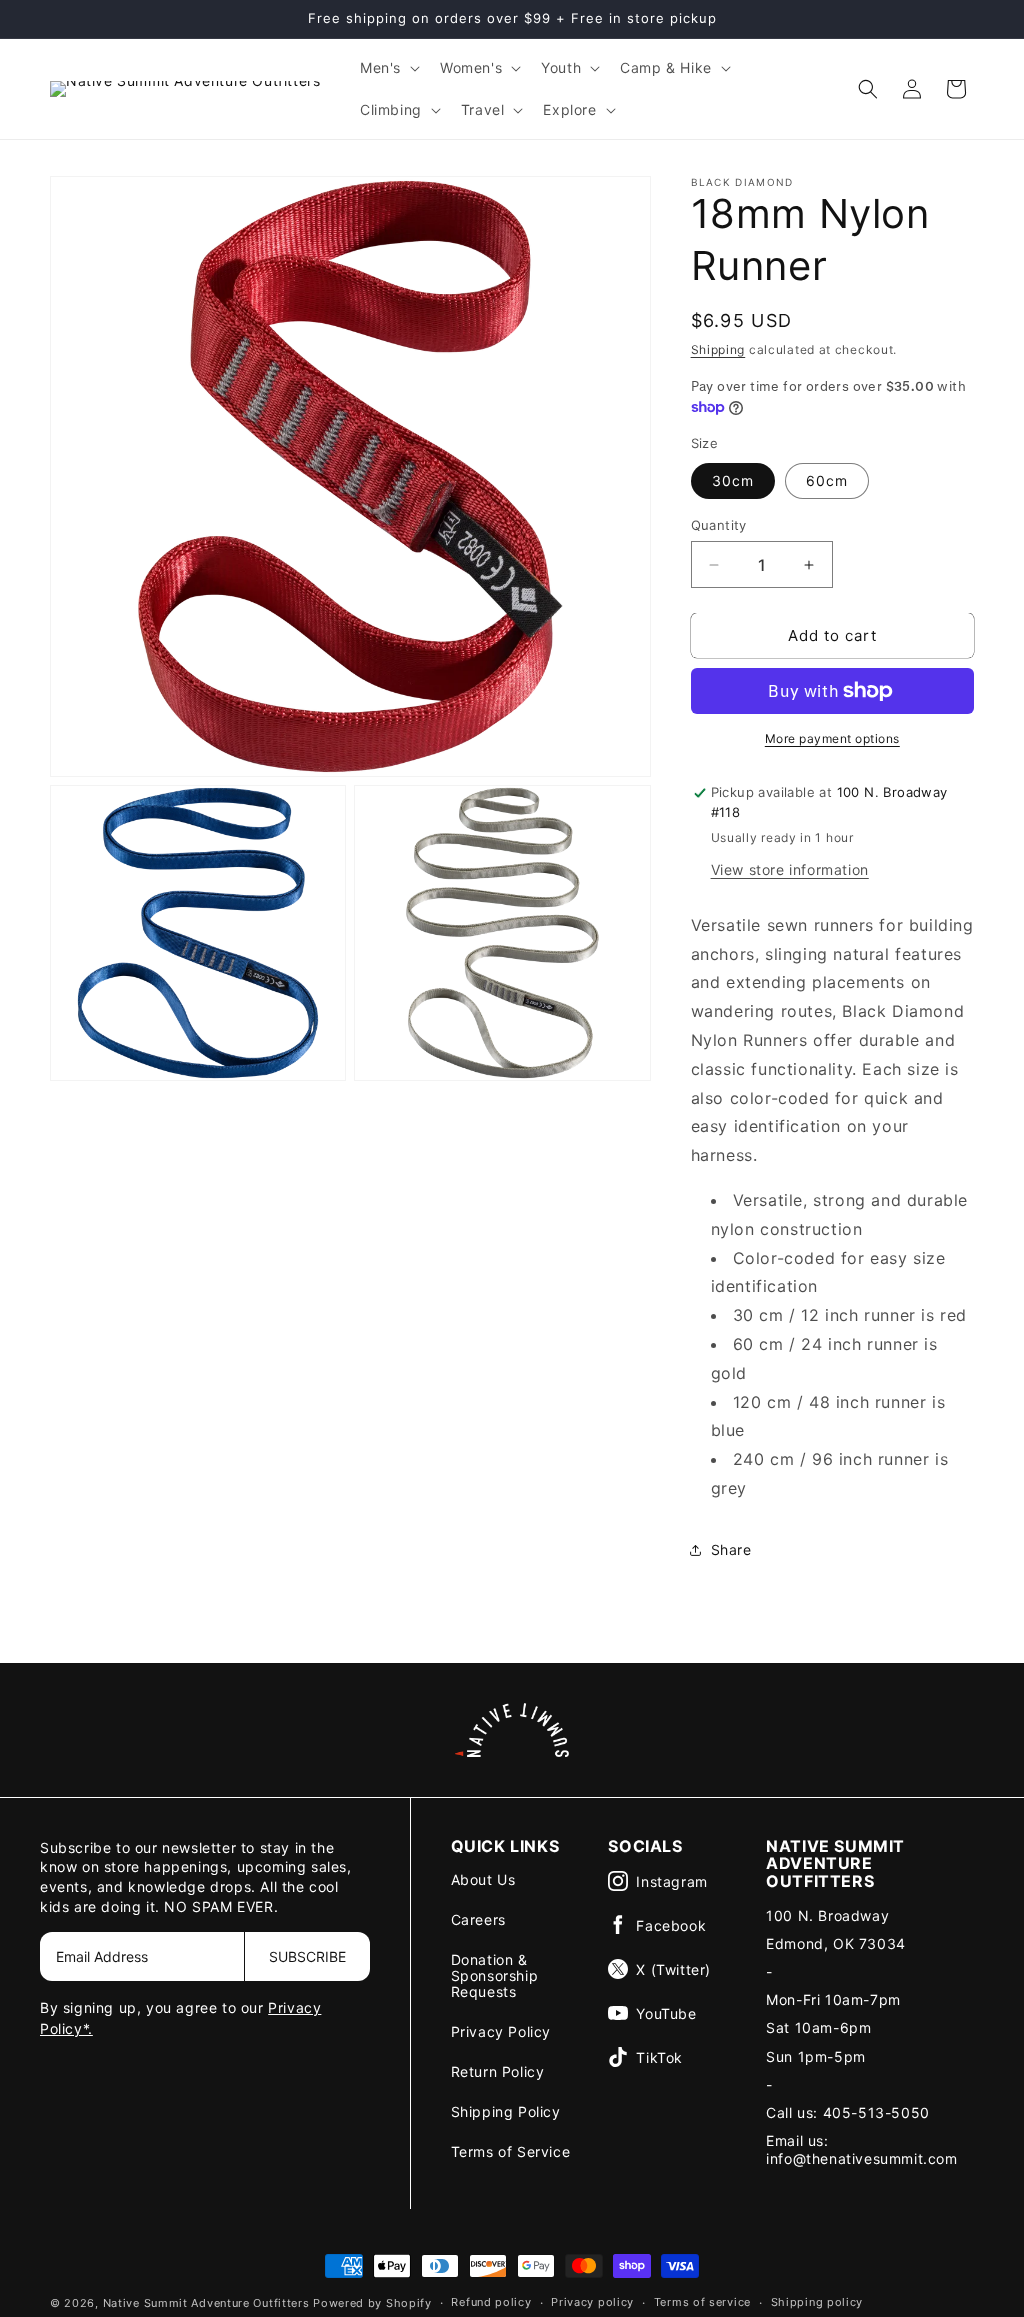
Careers (478, 1919)
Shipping (718, 349)
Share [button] (731, 1549)
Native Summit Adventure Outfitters (206, 2303)
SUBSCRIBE (307, 1956)
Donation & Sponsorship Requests (495, 1975)
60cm (827, 480)
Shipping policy (817, 2302)
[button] (388, 68)
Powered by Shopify (372, 2303)
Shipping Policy (506, 2111)
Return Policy (498, 2071)
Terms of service (702, 2302)
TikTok (659, 2057)
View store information (790, 869)
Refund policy (491, 2302)
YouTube (666, 2013)
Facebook (671, 1925)
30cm (733, 480)
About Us (483, 1879)
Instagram (671, 1881)
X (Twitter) (673, 1969)
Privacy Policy (501, 2031)
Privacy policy (592, 2302)
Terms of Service (511, 2151)
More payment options (832, 738)
